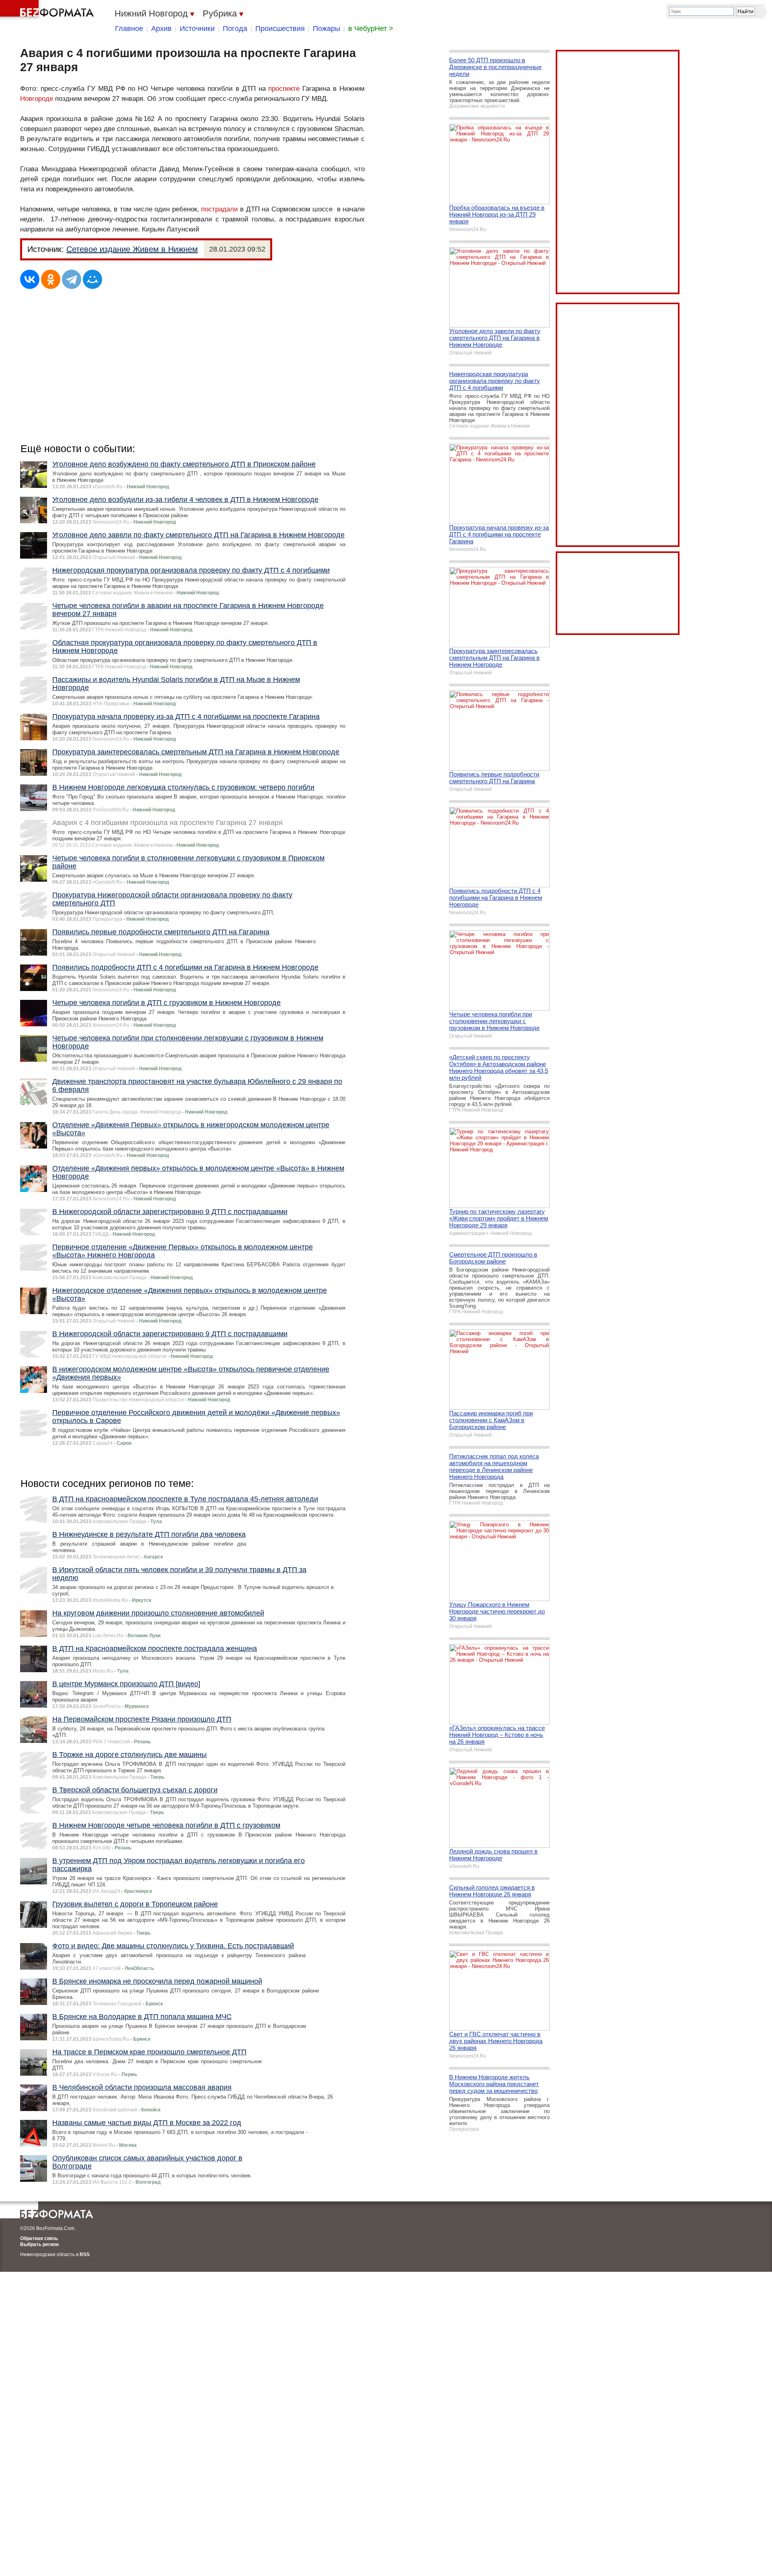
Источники (197, 29)
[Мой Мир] (92, 279)
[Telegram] (72, 279)
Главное (129, 29)
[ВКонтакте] (30, 279)
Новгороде (37, 99)
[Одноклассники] (51, 279)
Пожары (326, 29)
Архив (161, 29)
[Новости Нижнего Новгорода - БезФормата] (48, 10)
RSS (85, 2255)
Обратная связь (39, 2238)
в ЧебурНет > (371, 29)
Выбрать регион (39, 2244)
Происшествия (280, 29)
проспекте (284, 89)
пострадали (220, 209)
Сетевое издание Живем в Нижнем (132, 249)
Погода (235, 29)
